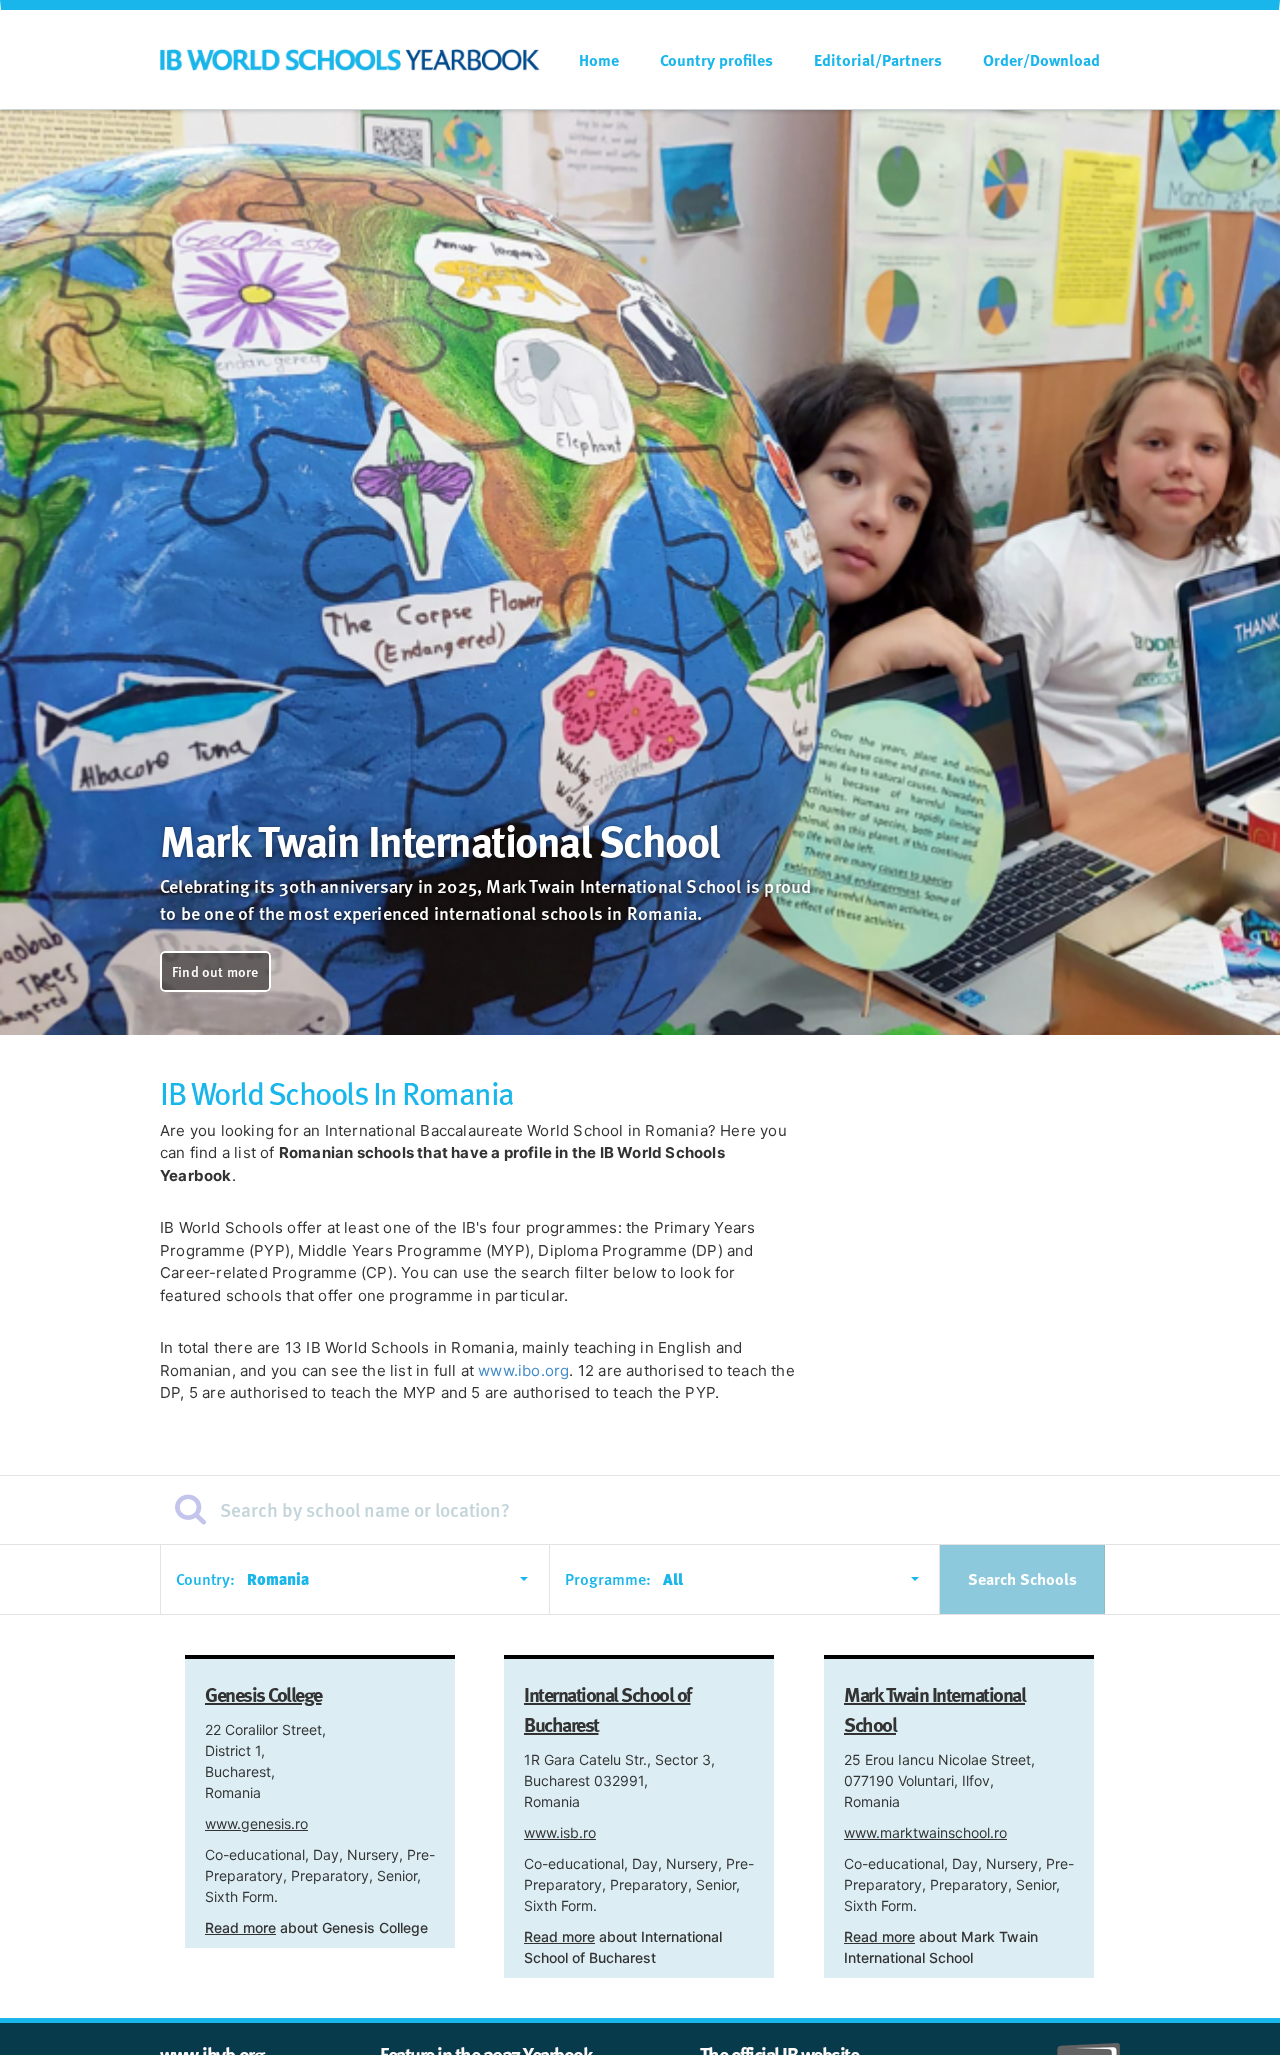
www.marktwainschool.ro (925, 1832)
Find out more (215, 971)
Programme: (608, 1579)
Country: (205, 1579)
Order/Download (1041, 60)
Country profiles (716, 60)
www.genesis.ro (256, 1823)
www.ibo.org (523, 1370)
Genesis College (263, 1694)
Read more (240, 1927)
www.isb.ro (560, 1832)
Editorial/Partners (878, 60)
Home (599, 60)
